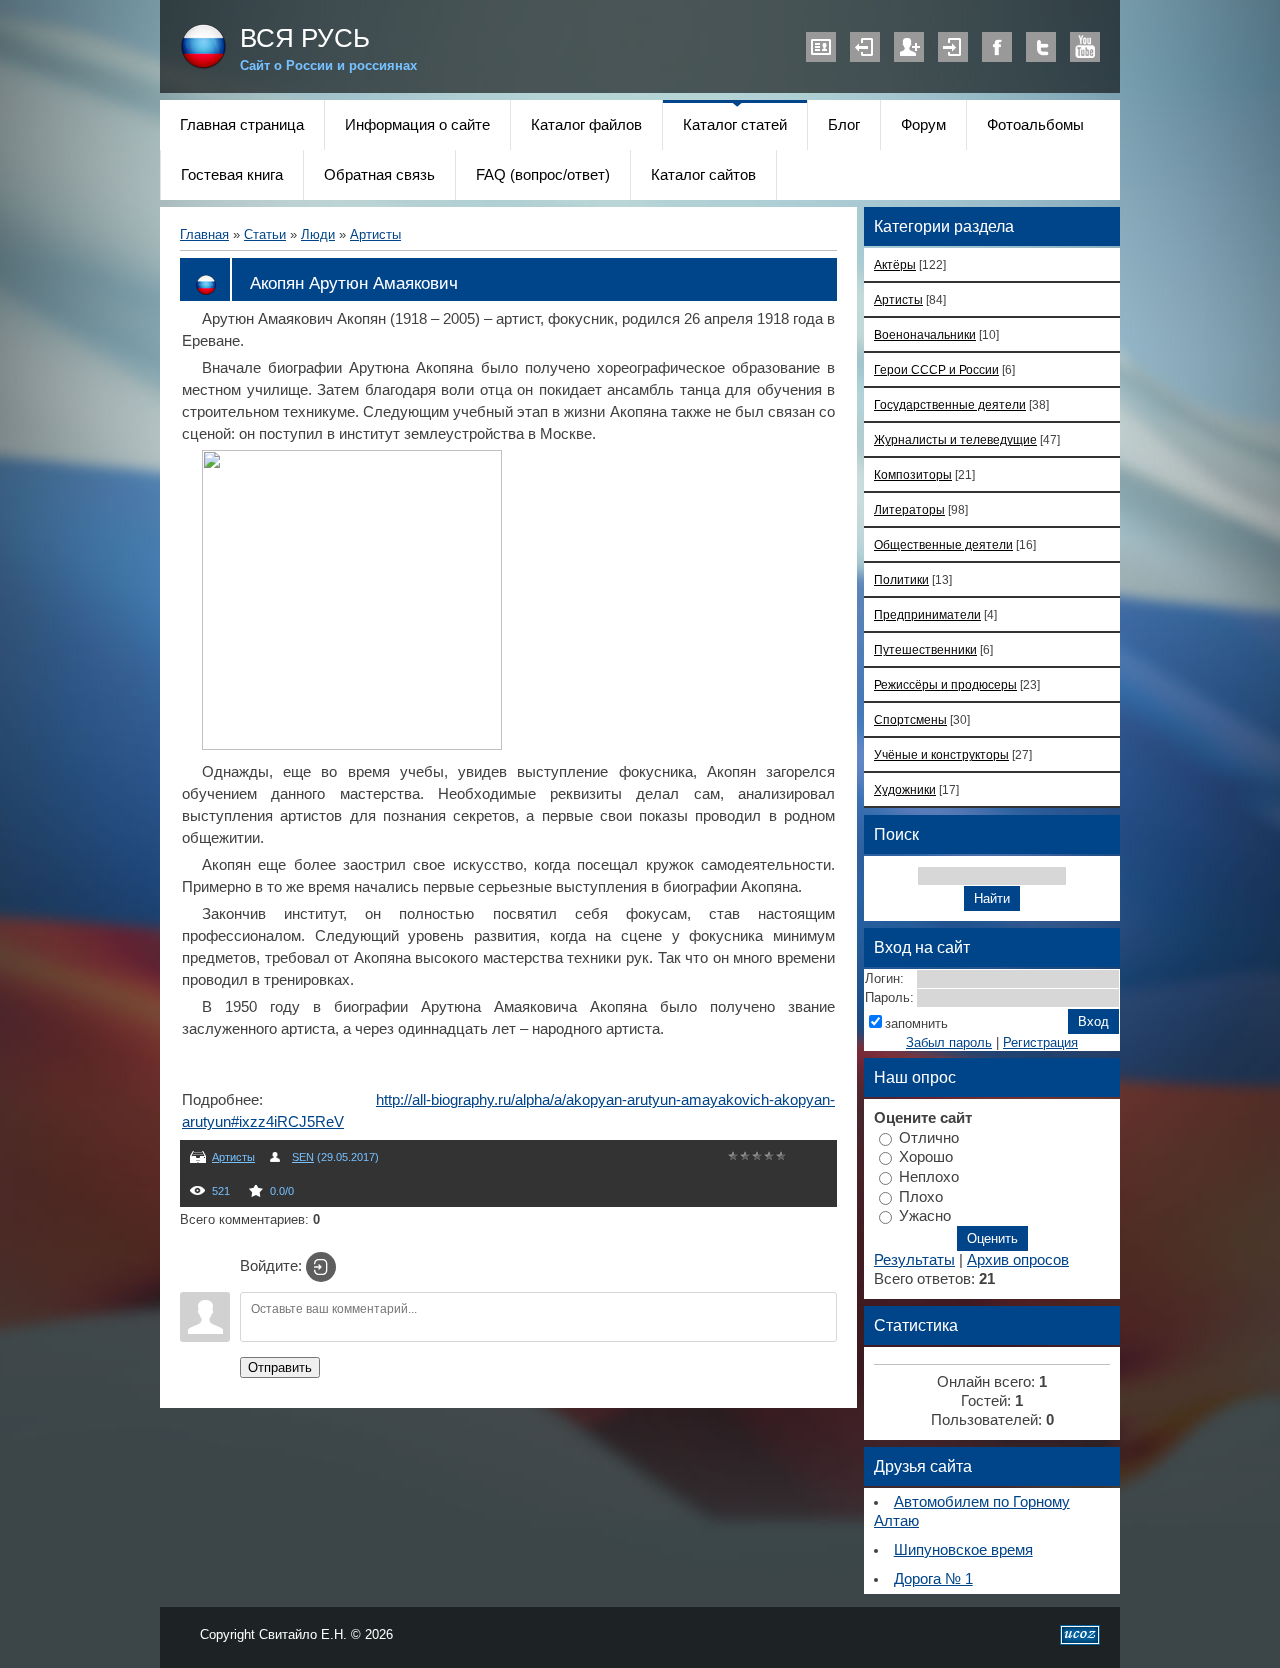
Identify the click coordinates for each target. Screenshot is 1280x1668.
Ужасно (925, 1216)
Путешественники (925, 649)
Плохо (921, 1196)
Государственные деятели (950, 404)
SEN (303, 1157)
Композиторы (913, 474)
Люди (318, 234)
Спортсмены (910, 719)
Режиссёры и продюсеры (945, 684)
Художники (905, 789)
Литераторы (909, 509)
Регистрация (909, 47)
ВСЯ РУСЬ (305, 38)
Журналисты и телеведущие (955, 439)
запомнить (916, 1023)
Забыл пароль (949, 1042)
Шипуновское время (963, 1550)
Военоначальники (925, 334)
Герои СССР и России (936, 369)
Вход (953, 47)
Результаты (914, 1260)
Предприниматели (927, 614)
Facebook (997, 47)
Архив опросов (1018, 1260)
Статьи (265, 234)
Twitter (1041, 47)
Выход (865, 47)
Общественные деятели (943, 544)
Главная (204, 234)
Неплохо (929, 1177)
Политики (901, 579)
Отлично (929, 1137)
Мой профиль (821, 47)
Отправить (280, 1367)
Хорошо (926, 1157)
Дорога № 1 (933, 1579)
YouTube (1085, 47)
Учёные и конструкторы (941, 754)
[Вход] (321, 1267)
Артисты (375, 234)
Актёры (895, 264)
